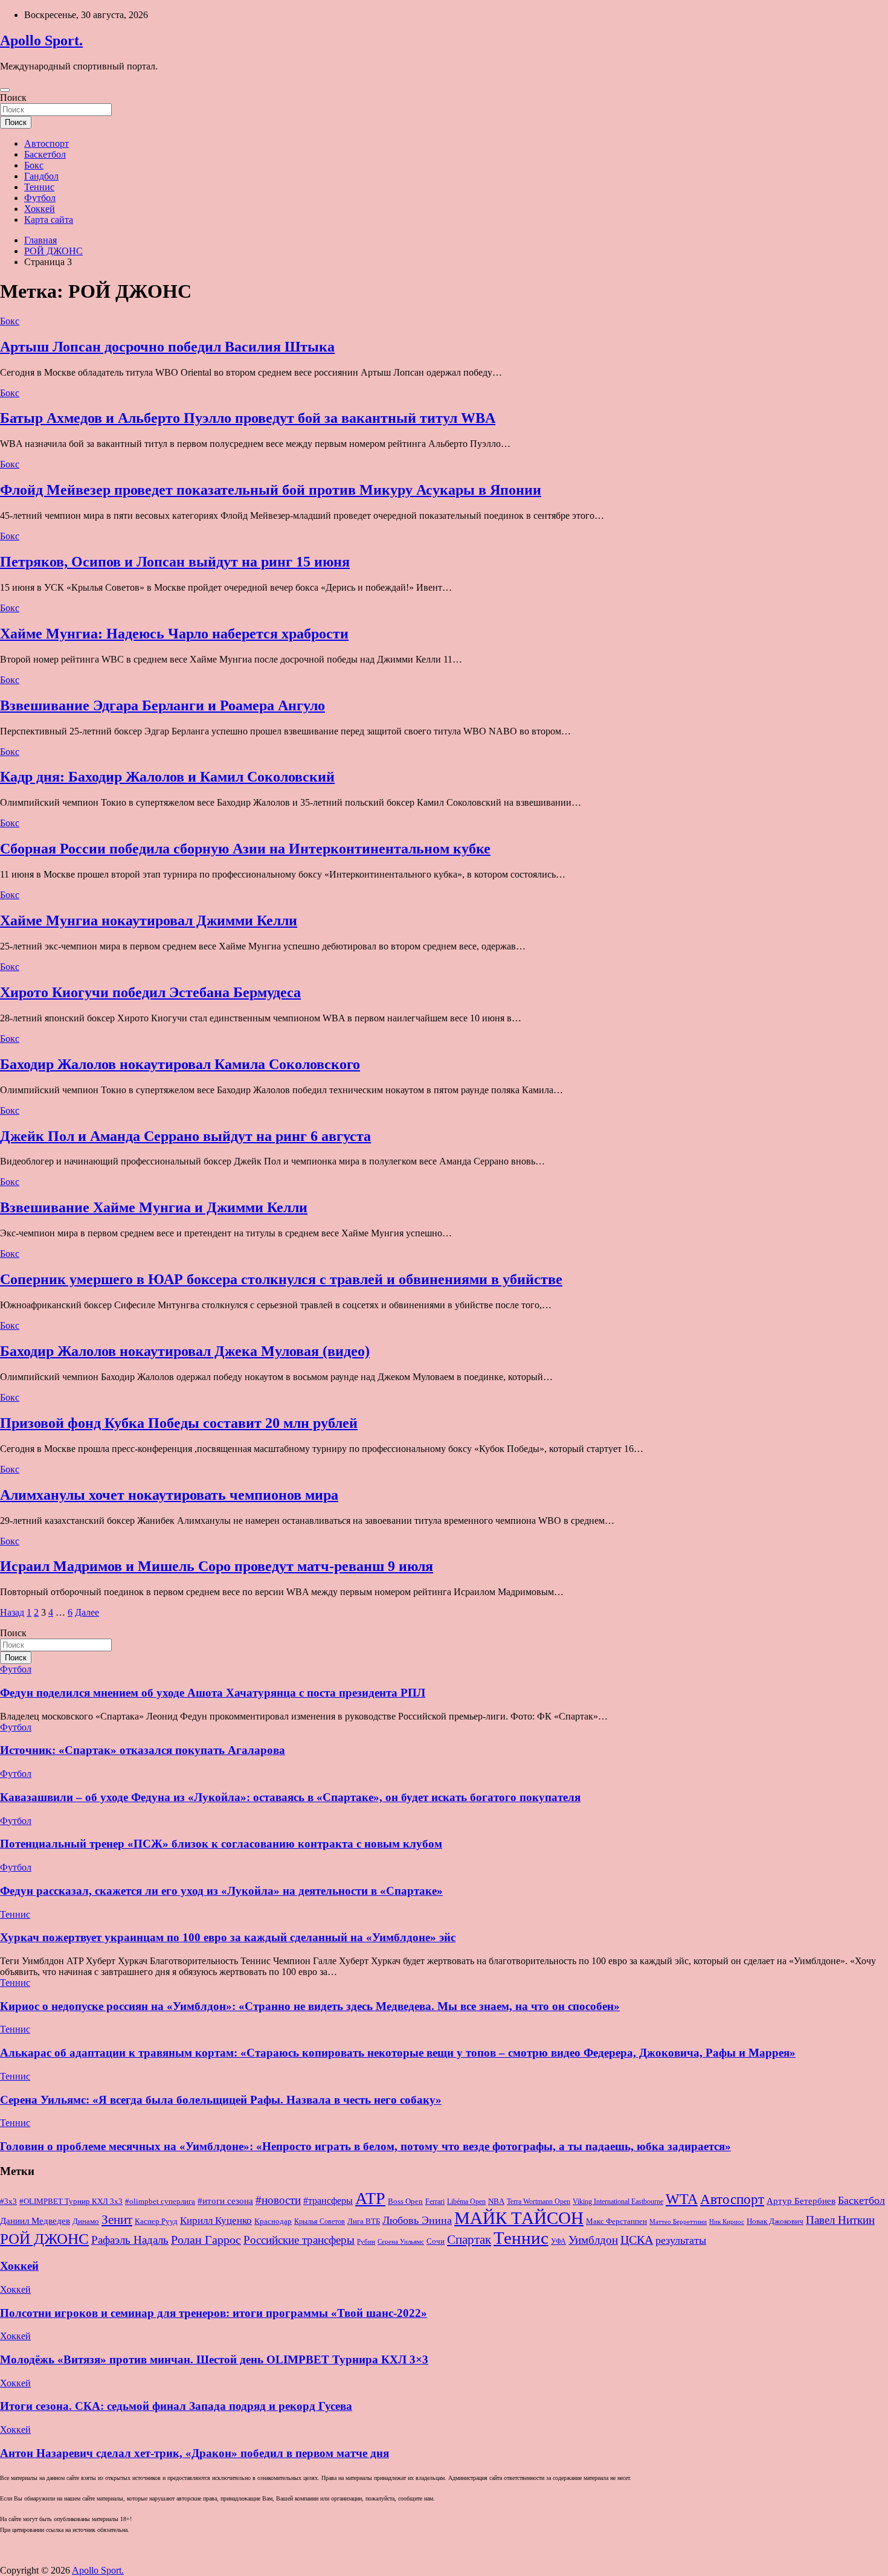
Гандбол (41, 176)
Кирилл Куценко (216, 2221)
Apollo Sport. (41, 40)
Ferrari (435, 2202)
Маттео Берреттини (678, 2222)
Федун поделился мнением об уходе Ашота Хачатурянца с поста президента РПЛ (213, 1693)
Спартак (469, 2240)
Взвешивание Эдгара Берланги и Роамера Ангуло (162, 705)
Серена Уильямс (401, 2241)
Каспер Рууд (156, 2221)
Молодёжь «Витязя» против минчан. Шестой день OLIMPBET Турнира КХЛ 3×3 (214, 2359)
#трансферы (328, 2201)
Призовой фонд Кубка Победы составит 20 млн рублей (179, 1423)
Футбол (40, 198)
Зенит (117, 2220)
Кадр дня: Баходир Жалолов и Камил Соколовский (167, 777)
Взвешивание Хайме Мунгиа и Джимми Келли (154, 1207)
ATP (370, 2198)
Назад (12, 1612)
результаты (681, 2240)
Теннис (39, 187)
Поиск (13, 98)
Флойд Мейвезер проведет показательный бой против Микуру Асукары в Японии (271, 490)
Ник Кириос (727, 2222)
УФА (558, 2241)
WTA (682, 2199)
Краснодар (273, 2221)
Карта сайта (49, 220)
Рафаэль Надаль (130, 2240)
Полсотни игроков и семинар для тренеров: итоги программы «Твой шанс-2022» (214, 2313)
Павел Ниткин (840, 2220)
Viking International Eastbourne (618, 2202)
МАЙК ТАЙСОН (519, 2218)
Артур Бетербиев (801, 2201)
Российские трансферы (299, 2240)
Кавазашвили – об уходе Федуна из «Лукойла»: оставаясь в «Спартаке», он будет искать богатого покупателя (290, 1797)
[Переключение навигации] (5, 90)
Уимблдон (593, 2240)
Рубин (366, 2242)
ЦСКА (637, 2240)
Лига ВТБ (364, 2221)
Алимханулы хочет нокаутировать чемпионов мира (169, 1495)
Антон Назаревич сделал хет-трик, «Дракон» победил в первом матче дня (195, 2453)
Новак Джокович (775, 2221)
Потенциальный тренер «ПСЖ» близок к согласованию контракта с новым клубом (221, 1844)
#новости (278, 2200)
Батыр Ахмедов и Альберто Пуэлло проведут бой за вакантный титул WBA (248, 418)
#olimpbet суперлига (160, 2202)
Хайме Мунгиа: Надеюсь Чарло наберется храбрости (174, 634)
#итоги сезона (225, 2201)
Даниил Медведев (35, 2221)
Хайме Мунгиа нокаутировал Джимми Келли (149, 920)
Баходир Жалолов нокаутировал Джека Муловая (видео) (185, 1351)
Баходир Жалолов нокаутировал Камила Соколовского (180, 1064)
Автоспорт (47, 143)
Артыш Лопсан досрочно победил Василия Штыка (167, 347)
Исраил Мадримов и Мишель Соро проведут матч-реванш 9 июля (217, 1566)
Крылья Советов (320, 2221)
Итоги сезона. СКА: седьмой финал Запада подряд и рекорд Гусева (176, 2406)
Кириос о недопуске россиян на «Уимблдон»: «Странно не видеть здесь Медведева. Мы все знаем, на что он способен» (310, 2006)
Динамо (86, 2221)
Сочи (436, 2241)
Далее (87, 1612)
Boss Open (405, 2201)
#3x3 (8, 2202)
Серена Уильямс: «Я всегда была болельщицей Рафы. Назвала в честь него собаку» (221, 2100)
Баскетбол (45, 154)
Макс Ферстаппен (616, 2221)
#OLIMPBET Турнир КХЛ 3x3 (71, 2201)
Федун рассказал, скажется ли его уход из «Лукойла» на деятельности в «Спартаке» (221, 1891)
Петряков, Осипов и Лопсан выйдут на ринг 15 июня (175, 562)
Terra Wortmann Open (539, 2202)
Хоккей (40, 209)
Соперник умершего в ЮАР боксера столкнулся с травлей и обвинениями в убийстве (281, 1279)
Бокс (34, 165)
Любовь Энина (417, 2220)
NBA (496, 2201)
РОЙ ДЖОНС (44, 2239)
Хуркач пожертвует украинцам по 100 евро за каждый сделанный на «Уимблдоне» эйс (228, 1937)
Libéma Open (466, 2202)
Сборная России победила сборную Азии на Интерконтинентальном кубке (245, 849)
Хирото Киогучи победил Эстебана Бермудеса (150, 992)
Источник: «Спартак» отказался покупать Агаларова (143, 1750)
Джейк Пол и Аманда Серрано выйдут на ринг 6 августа (185, 1136)
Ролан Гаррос (206, 2240)
